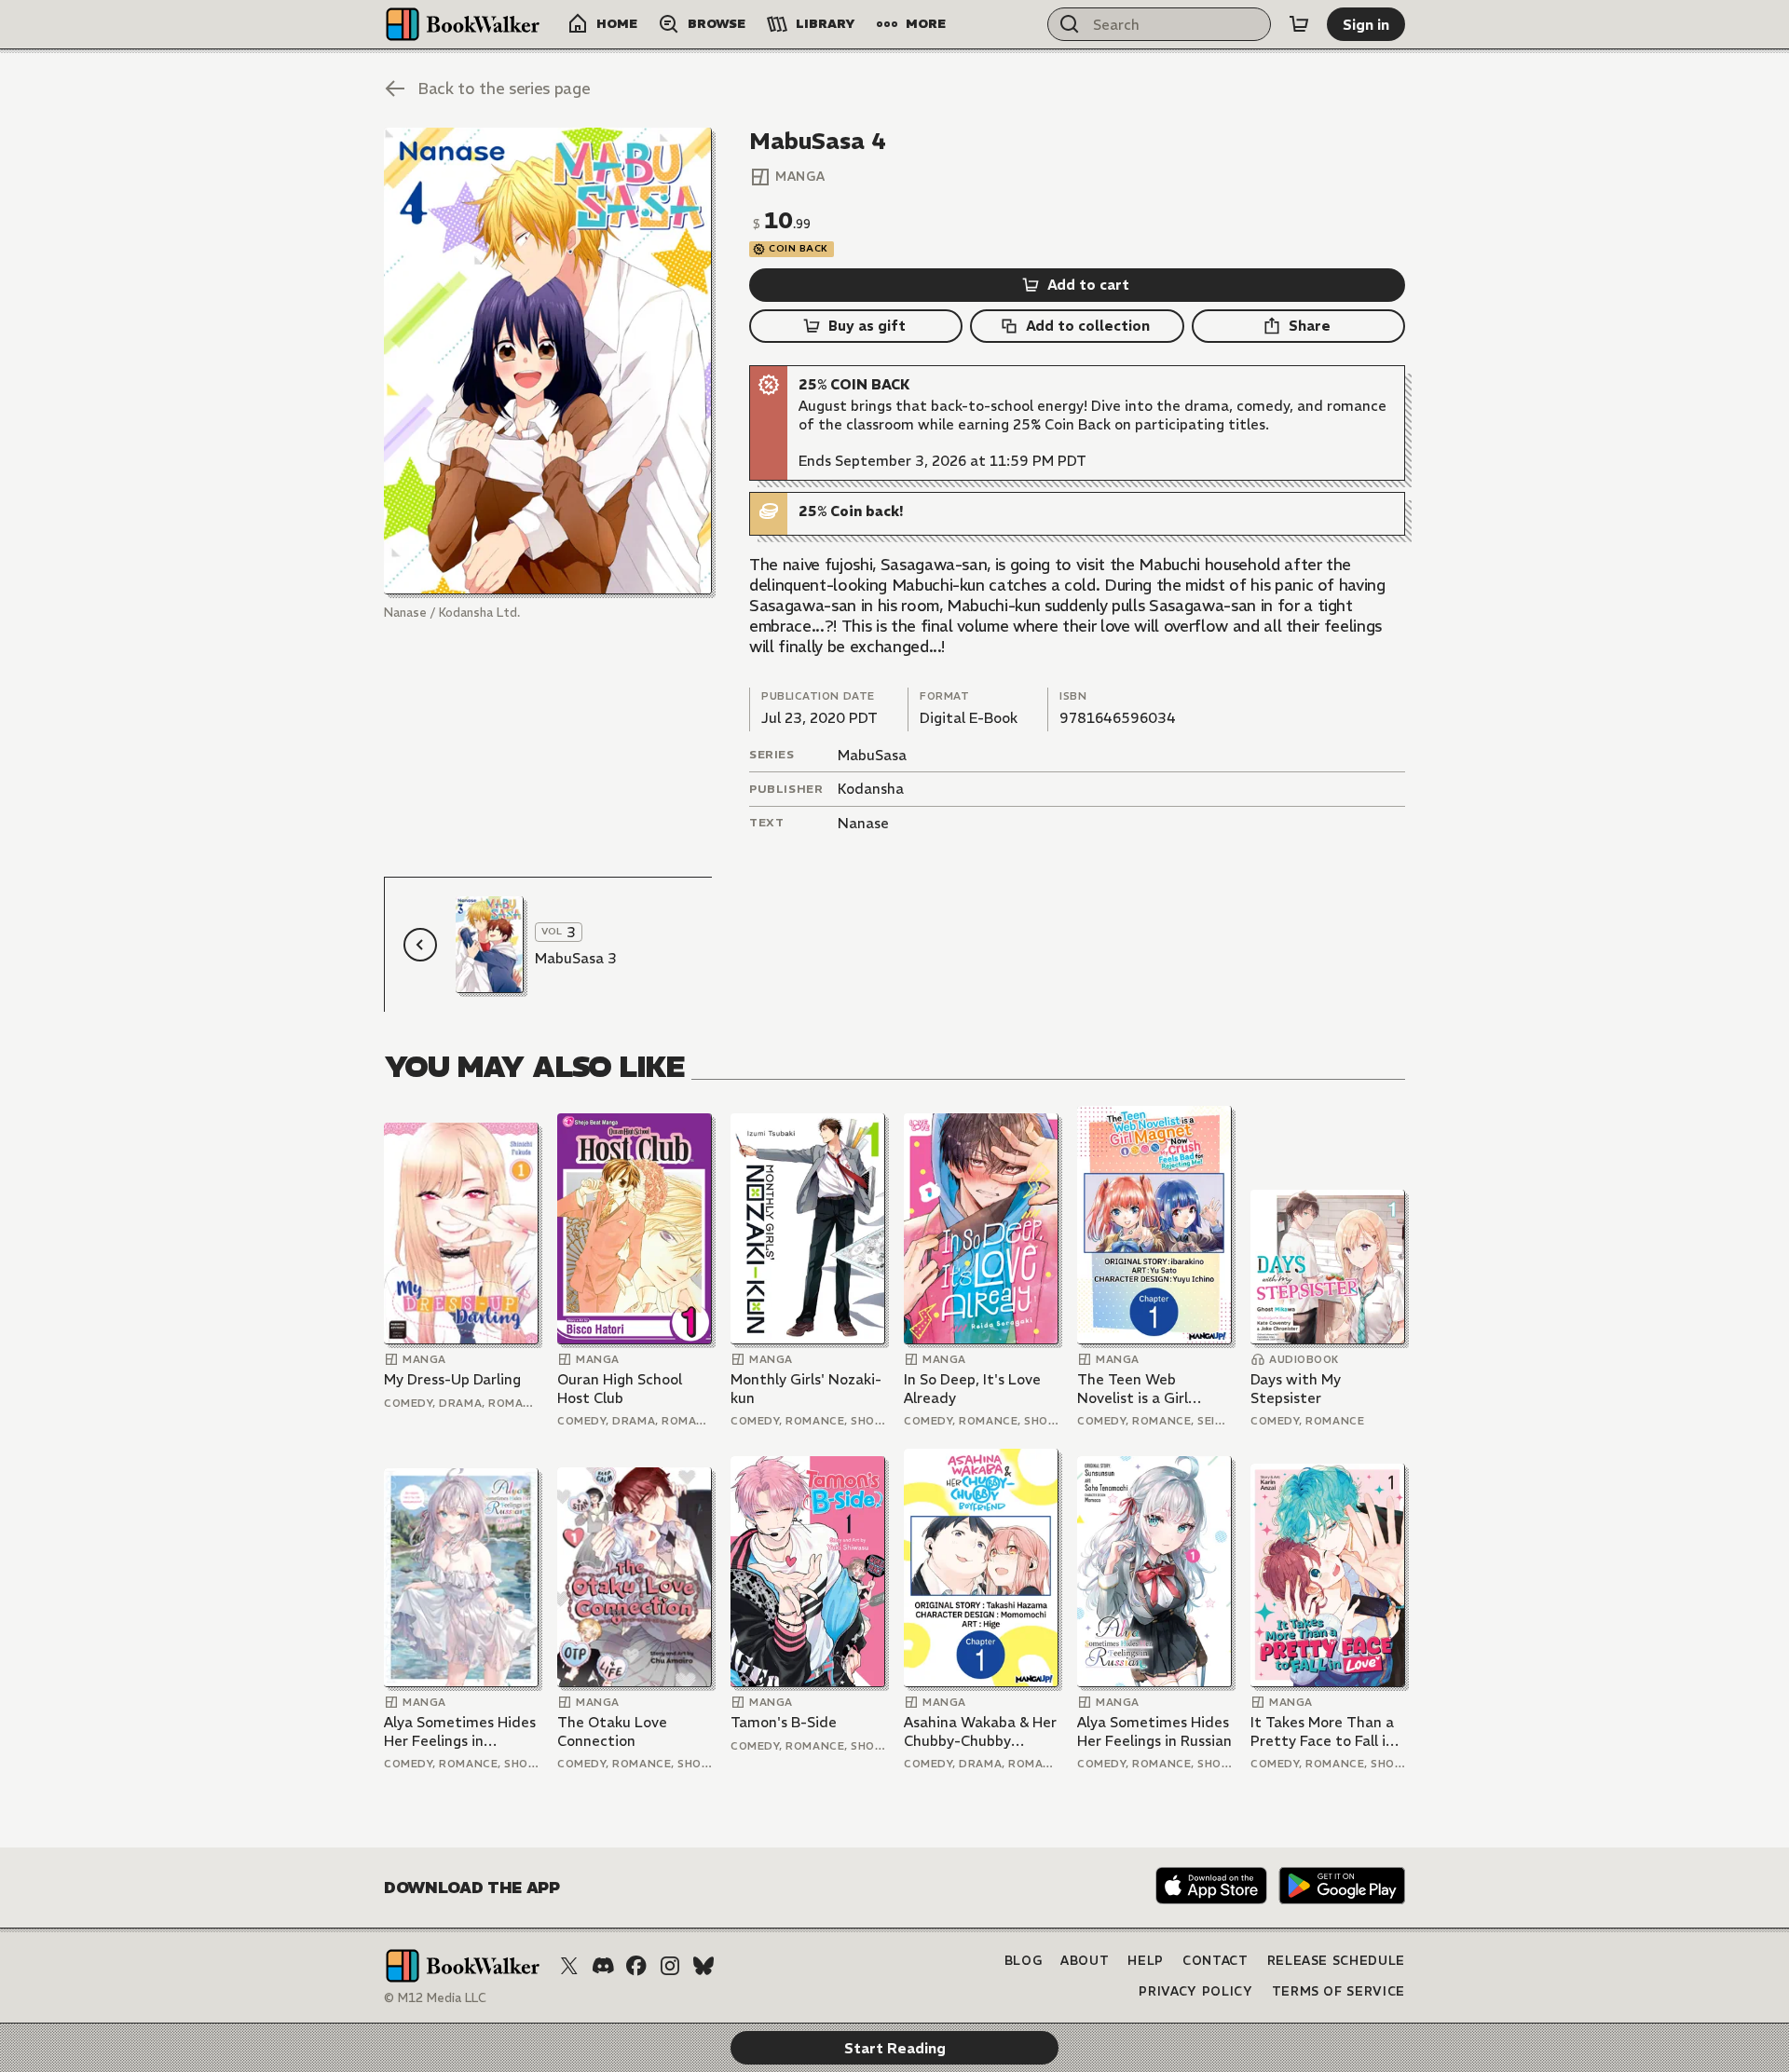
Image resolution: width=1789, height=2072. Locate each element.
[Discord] (603, 1966)
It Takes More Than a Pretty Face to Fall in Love (1322, 1731)
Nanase (863, 823)
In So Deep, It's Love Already (972, 1389)
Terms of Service (1338, 1991)
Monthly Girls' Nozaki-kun (806, 1389)
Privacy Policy (1195, 1991)
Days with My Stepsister (1296, 1389)
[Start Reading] (548, 361)
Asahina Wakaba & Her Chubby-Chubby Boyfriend (980, 1731)
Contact (1215, 1961)
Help (1146, 1961)
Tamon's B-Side (784, 1722)
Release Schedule (1336, 1961)
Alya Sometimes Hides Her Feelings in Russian (1154, 1731)
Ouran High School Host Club (620, 1389)
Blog (1024, 1961)
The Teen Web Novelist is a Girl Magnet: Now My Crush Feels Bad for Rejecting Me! (1144, 1389)
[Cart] (1299, 24)
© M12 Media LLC (435, 1998)
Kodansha (871, 789)
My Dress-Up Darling (452, 1379)
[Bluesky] (703, 1966)
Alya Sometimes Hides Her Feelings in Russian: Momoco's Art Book (460, 1731)
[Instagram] (670, 1966)
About (1085, 1961)
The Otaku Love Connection (612, 1731)
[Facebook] (636, 1966)
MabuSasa (872, 755)
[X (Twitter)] (569, 1966)
